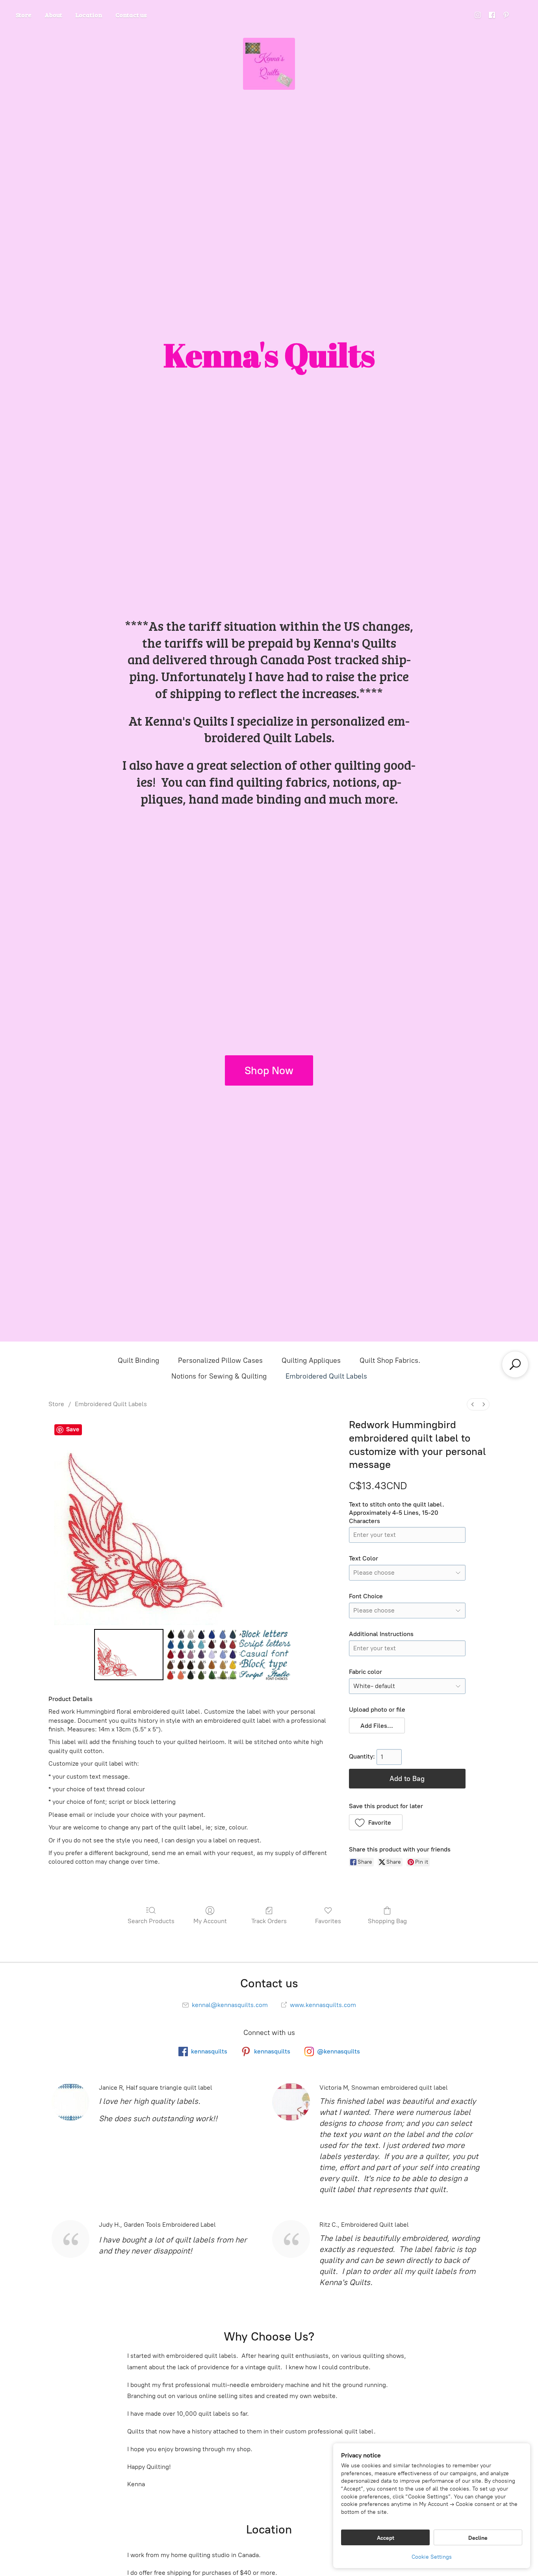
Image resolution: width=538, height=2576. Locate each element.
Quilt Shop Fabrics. (390, 1360)
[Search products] (515, 1364)
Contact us (131, 15)
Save (73, 1429)
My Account (210, 1921)
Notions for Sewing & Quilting (219, 1376)
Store (24, 15)
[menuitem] (473, 1404)
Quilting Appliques (311, 1360)
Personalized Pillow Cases (220, 1360)
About (53, 15)
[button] (377, 1725)
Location (89, 15)
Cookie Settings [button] (432, 2557)
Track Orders (269, 1921)
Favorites (328, 1921)
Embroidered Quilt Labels (326, 1376)
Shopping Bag (387, 1921)
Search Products (151, 1921)
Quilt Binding (138, 1360)
